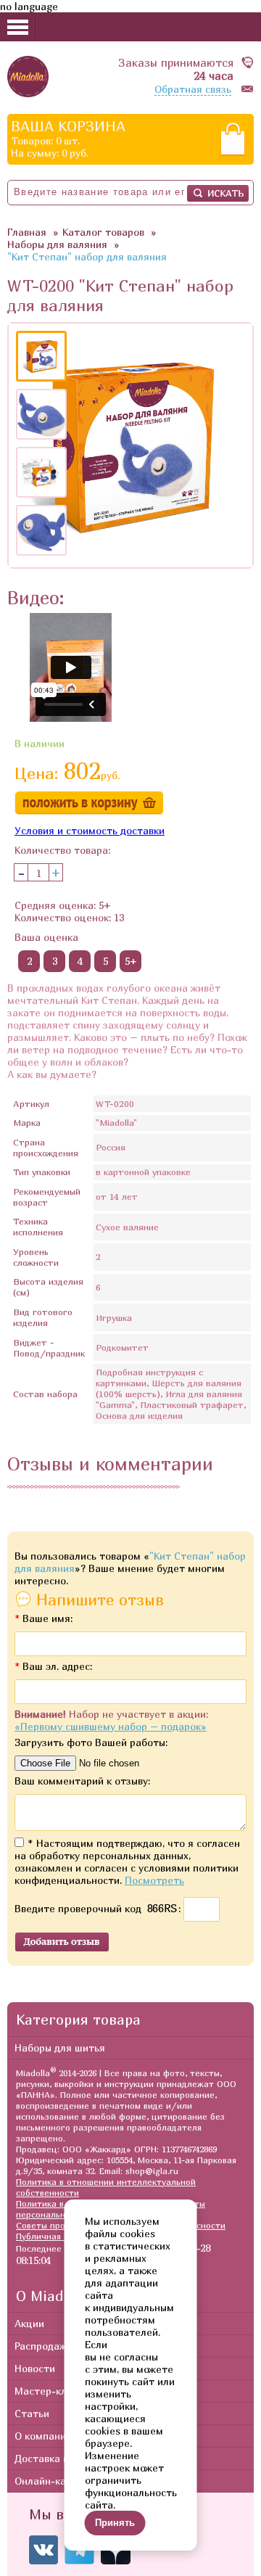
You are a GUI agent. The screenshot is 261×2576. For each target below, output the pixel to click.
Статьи (32, 2413)
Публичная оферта (56, 2236)
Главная (27, 232)
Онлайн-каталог (54, 2481)
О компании (43, 2436)
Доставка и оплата (61, 2458)
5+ (131, 961)
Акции (29, 2323)
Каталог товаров (103, 232)
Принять (115, 2523)
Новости (35, 2368)
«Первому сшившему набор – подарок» (111, 1726)
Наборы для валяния (57, 244)
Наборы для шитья (60, 2048)
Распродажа (43, 2346)
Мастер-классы (52, 2391)
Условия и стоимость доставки (90, 830)
